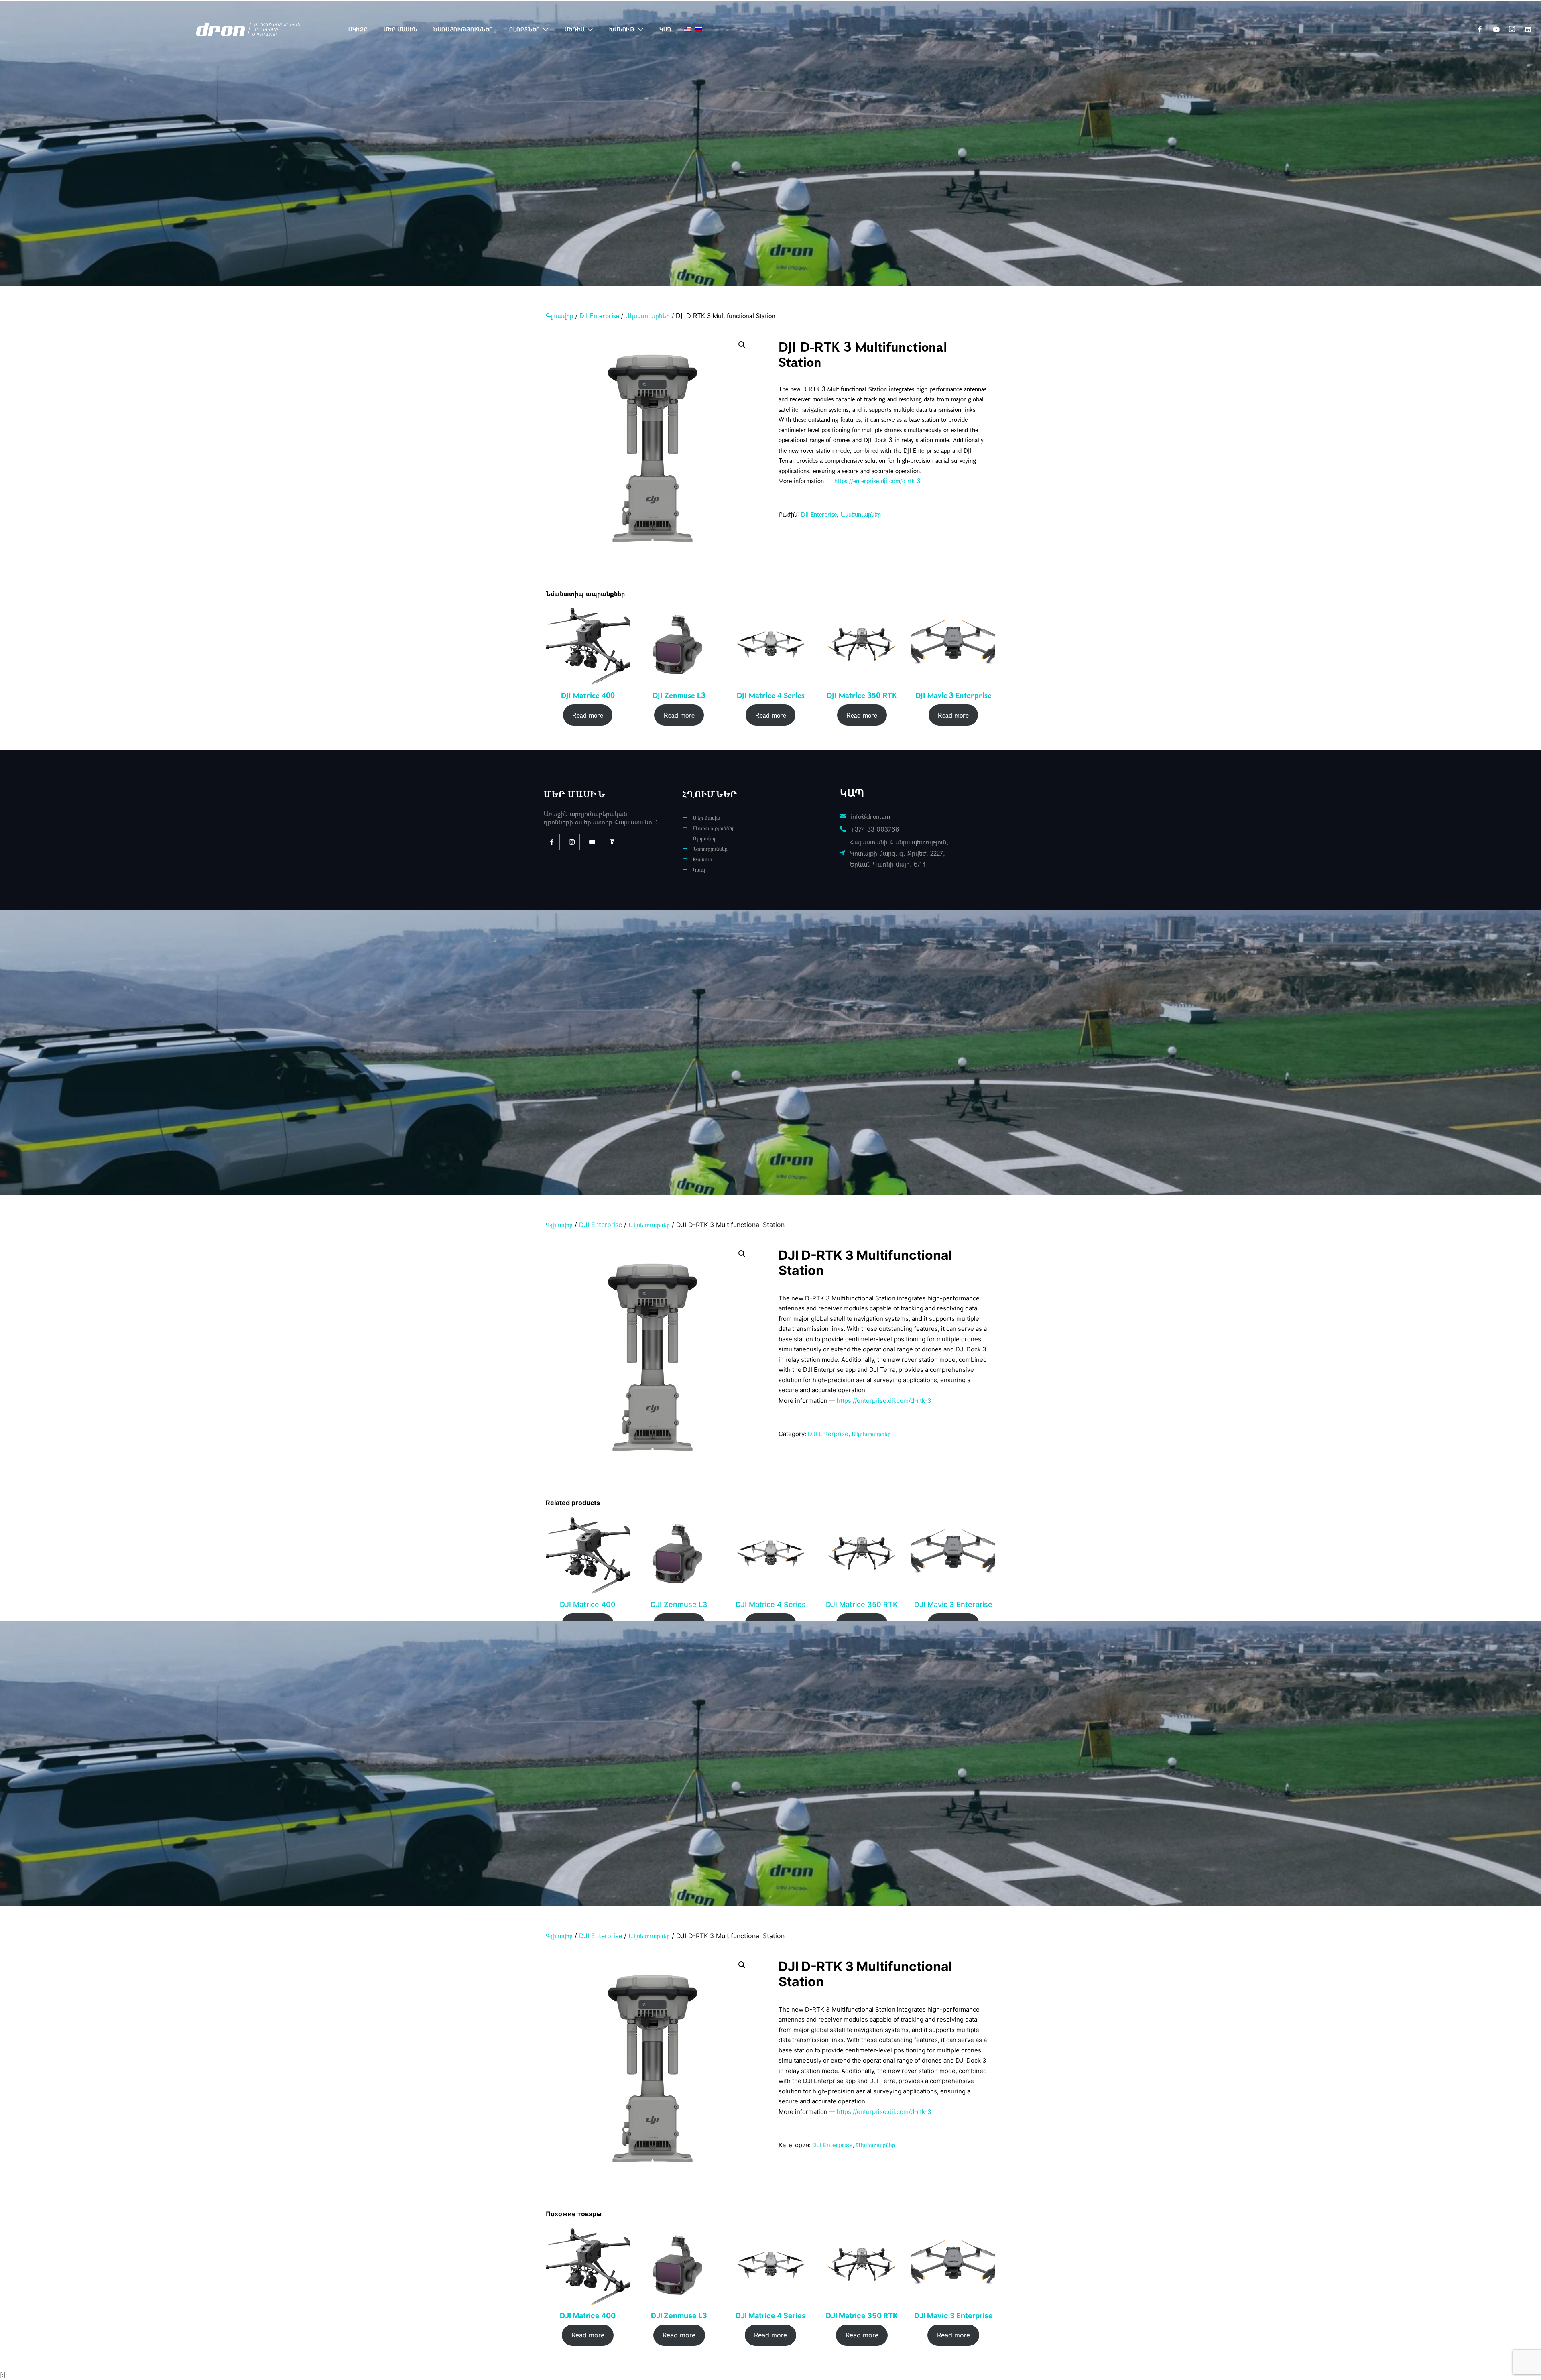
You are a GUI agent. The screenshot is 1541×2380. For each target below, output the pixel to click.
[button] (742, 345)
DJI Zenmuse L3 (679, 696)
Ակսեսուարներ (648, 316)
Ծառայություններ (463, 29)
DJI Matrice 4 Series (771, 696)
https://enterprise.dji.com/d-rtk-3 (877, 481)
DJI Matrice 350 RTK (862, 696)
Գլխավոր (560, 316)
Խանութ (622, 29)
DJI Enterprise (599, 316)
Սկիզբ (358, 29)
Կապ (666, 29)
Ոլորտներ (525, 29)
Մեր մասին (400, 29)
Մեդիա (575, 29)
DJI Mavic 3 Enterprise (953, 696)
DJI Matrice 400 (588, 696)
